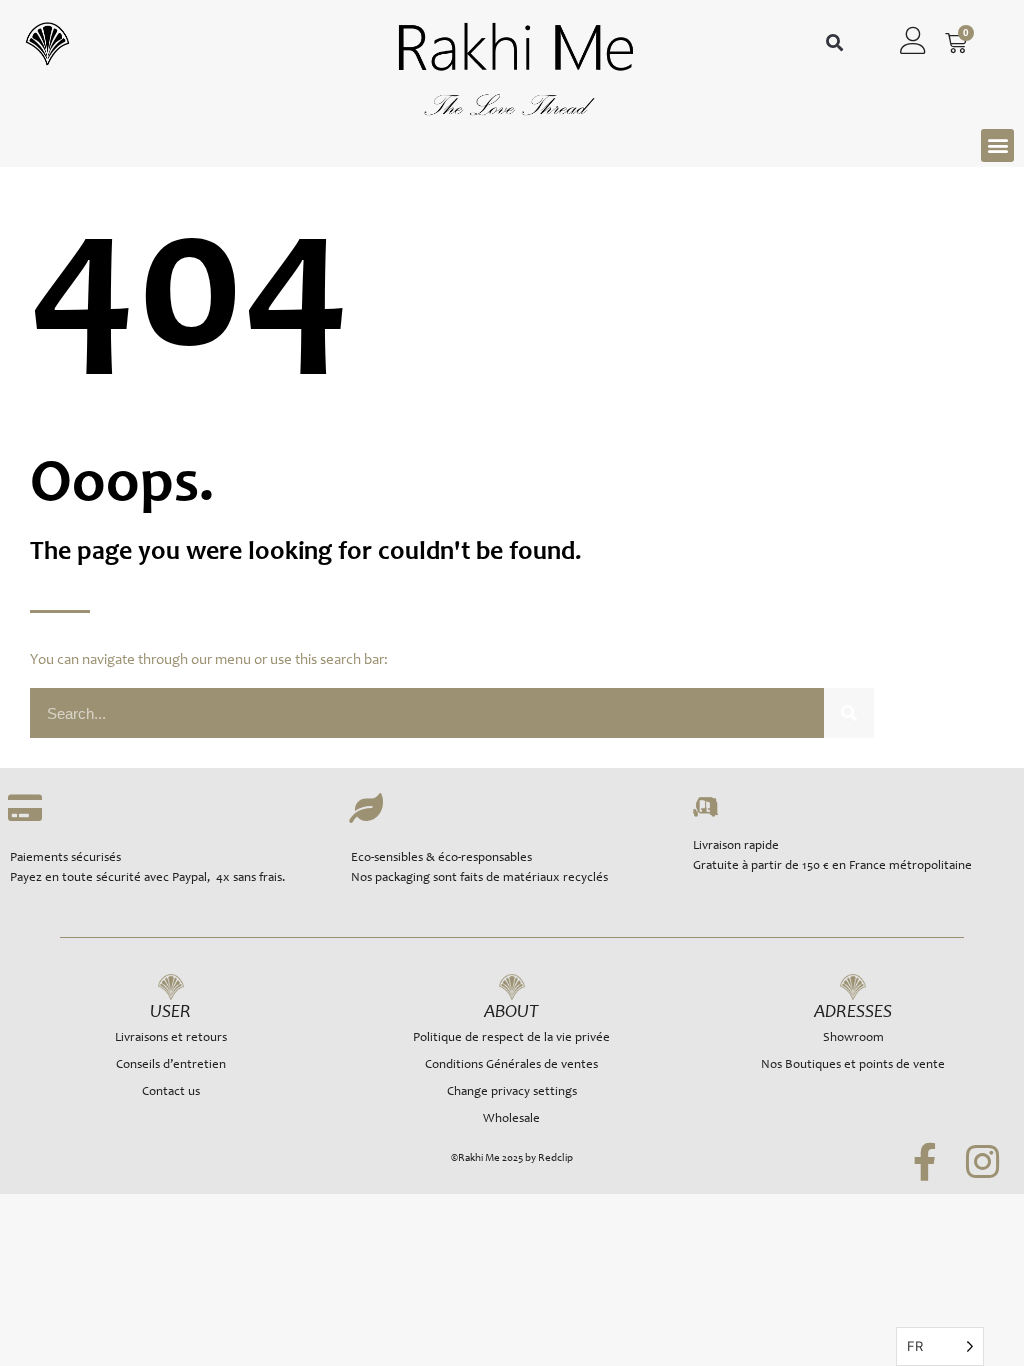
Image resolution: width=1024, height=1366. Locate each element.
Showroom (853, 1038)
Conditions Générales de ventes (511, 1065)
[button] (834, 43)
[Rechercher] (849, 713)
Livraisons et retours (171, 1038)
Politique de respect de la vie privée (511, 1038)
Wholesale (511, 1119)
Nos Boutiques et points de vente (853, 1065)
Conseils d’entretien (171, 1065)
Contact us (171, 1092)
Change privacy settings (512, 1092)
